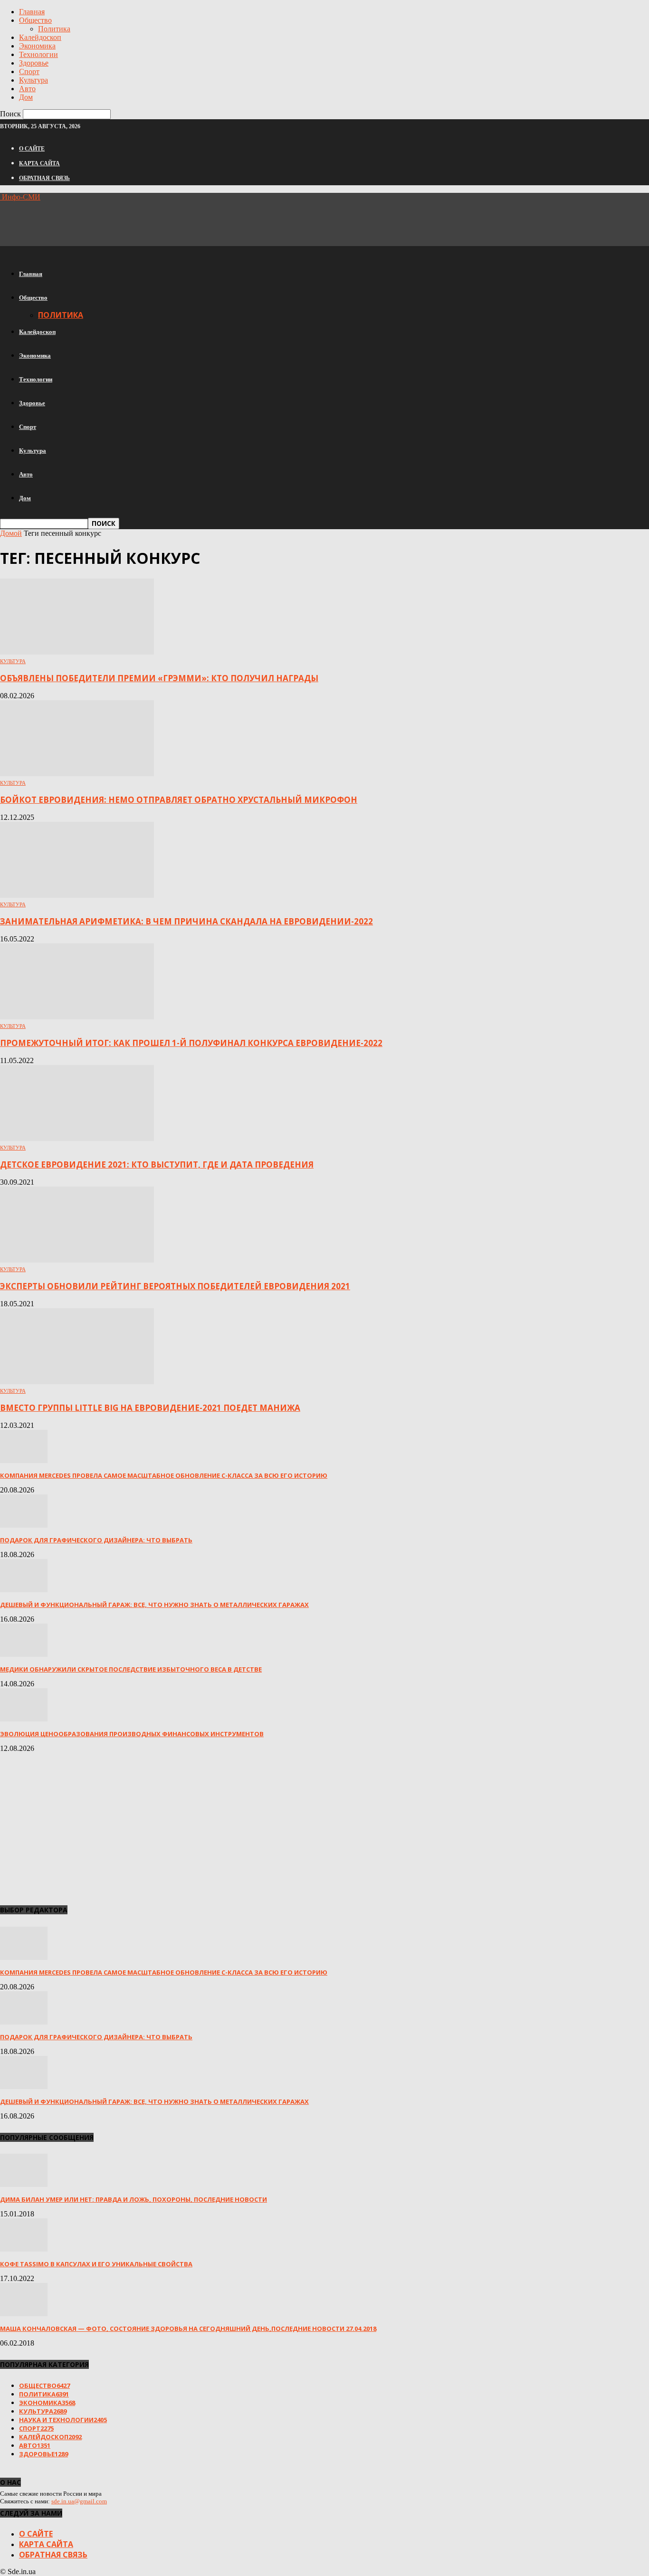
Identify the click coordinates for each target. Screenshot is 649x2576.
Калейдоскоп (40, 37)
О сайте (32, 149)
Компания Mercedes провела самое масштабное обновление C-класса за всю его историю (164, 1475)
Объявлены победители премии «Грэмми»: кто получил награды (159, 678)
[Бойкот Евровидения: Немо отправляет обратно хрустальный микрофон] (77, 774)
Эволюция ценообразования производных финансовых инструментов (132, 1734)
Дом (26, 97)
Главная (32, 12)
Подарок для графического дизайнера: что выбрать (96, 1540)
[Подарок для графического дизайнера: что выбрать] (24, 1525)
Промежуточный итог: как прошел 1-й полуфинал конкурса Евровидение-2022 (191, 1043)
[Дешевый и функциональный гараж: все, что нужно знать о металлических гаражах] (24, 1590)
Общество (35, 20)
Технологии (38, 54)
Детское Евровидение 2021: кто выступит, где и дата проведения (157, 1164)
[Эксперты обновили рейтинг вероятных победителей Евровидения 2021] (77, 1260)
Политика (54, 29)
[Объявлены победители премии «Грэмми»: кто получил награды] (77, 652)
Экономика (37, 46)
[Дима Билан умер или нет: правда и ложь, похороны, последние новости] (24, 2184)
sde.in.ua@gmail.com (79, 2501)
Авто (27, 89)
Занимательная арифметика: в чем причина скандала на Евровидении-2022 (186, 921)
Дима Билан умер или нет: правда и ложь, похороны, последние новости (134, 2199)
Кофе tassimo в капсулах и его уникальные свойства (96, 2264)
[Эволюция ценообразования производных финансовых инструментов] (24, 1719)
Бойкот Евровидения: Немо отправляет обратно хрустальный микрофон (179, 800)
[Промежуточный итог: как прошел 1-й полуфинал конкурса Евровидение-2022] (77, 1017)
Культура (33, 80)
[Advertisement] (173, 223)
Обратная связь (44, 178)
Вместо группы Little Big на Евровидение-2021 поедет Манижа (150, 1408)
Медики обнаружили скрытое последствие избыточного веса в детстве (131, 1669)
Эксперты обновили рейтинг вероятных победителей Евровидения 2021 (175, 1286)
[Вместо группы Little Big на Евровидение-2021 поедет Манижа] (77, 1382)
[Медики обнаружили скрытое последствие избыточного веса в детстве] (24, 1654)
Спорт (29, 71)
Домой (11, 533)
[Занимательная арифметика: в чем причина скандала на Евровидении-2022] (77, 895)
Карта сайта (39, 163)
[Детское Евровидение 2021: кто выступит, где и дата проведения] (77, 1138)
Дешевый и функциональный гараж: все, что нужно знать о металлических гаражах (154, 1605)
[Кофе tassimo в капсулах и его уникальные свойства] (24, 2249)
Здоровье (34, 63)
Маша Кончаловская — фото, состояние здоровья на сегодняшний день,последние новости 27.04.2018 (188, 2329)
